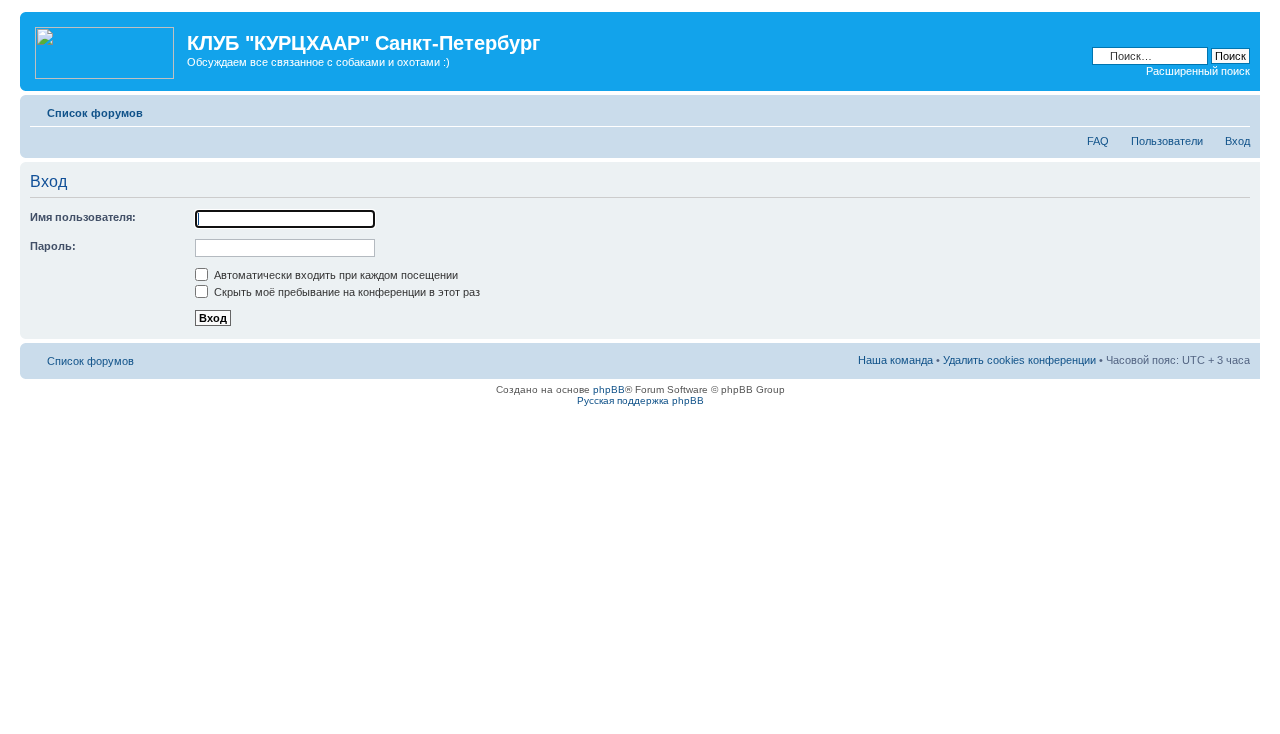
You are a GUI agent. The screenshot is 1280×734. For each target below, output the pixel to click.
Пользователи (1167, 141)
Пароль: (53, 246)
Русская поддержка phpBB (640, 400)
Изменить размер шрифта (1235, 109)
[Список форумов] (106, 49)
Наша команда (895, 360)
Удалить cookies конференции (1019, 360)
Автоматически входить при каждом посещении (334, 275)
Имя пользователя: (83, 217)
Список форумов (95, 113)
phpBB (609, 389)
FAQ (1098, 141)
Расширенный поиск (1198, 71)
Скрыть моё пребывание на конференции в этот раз (345, 292)
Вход (1237, 141)
